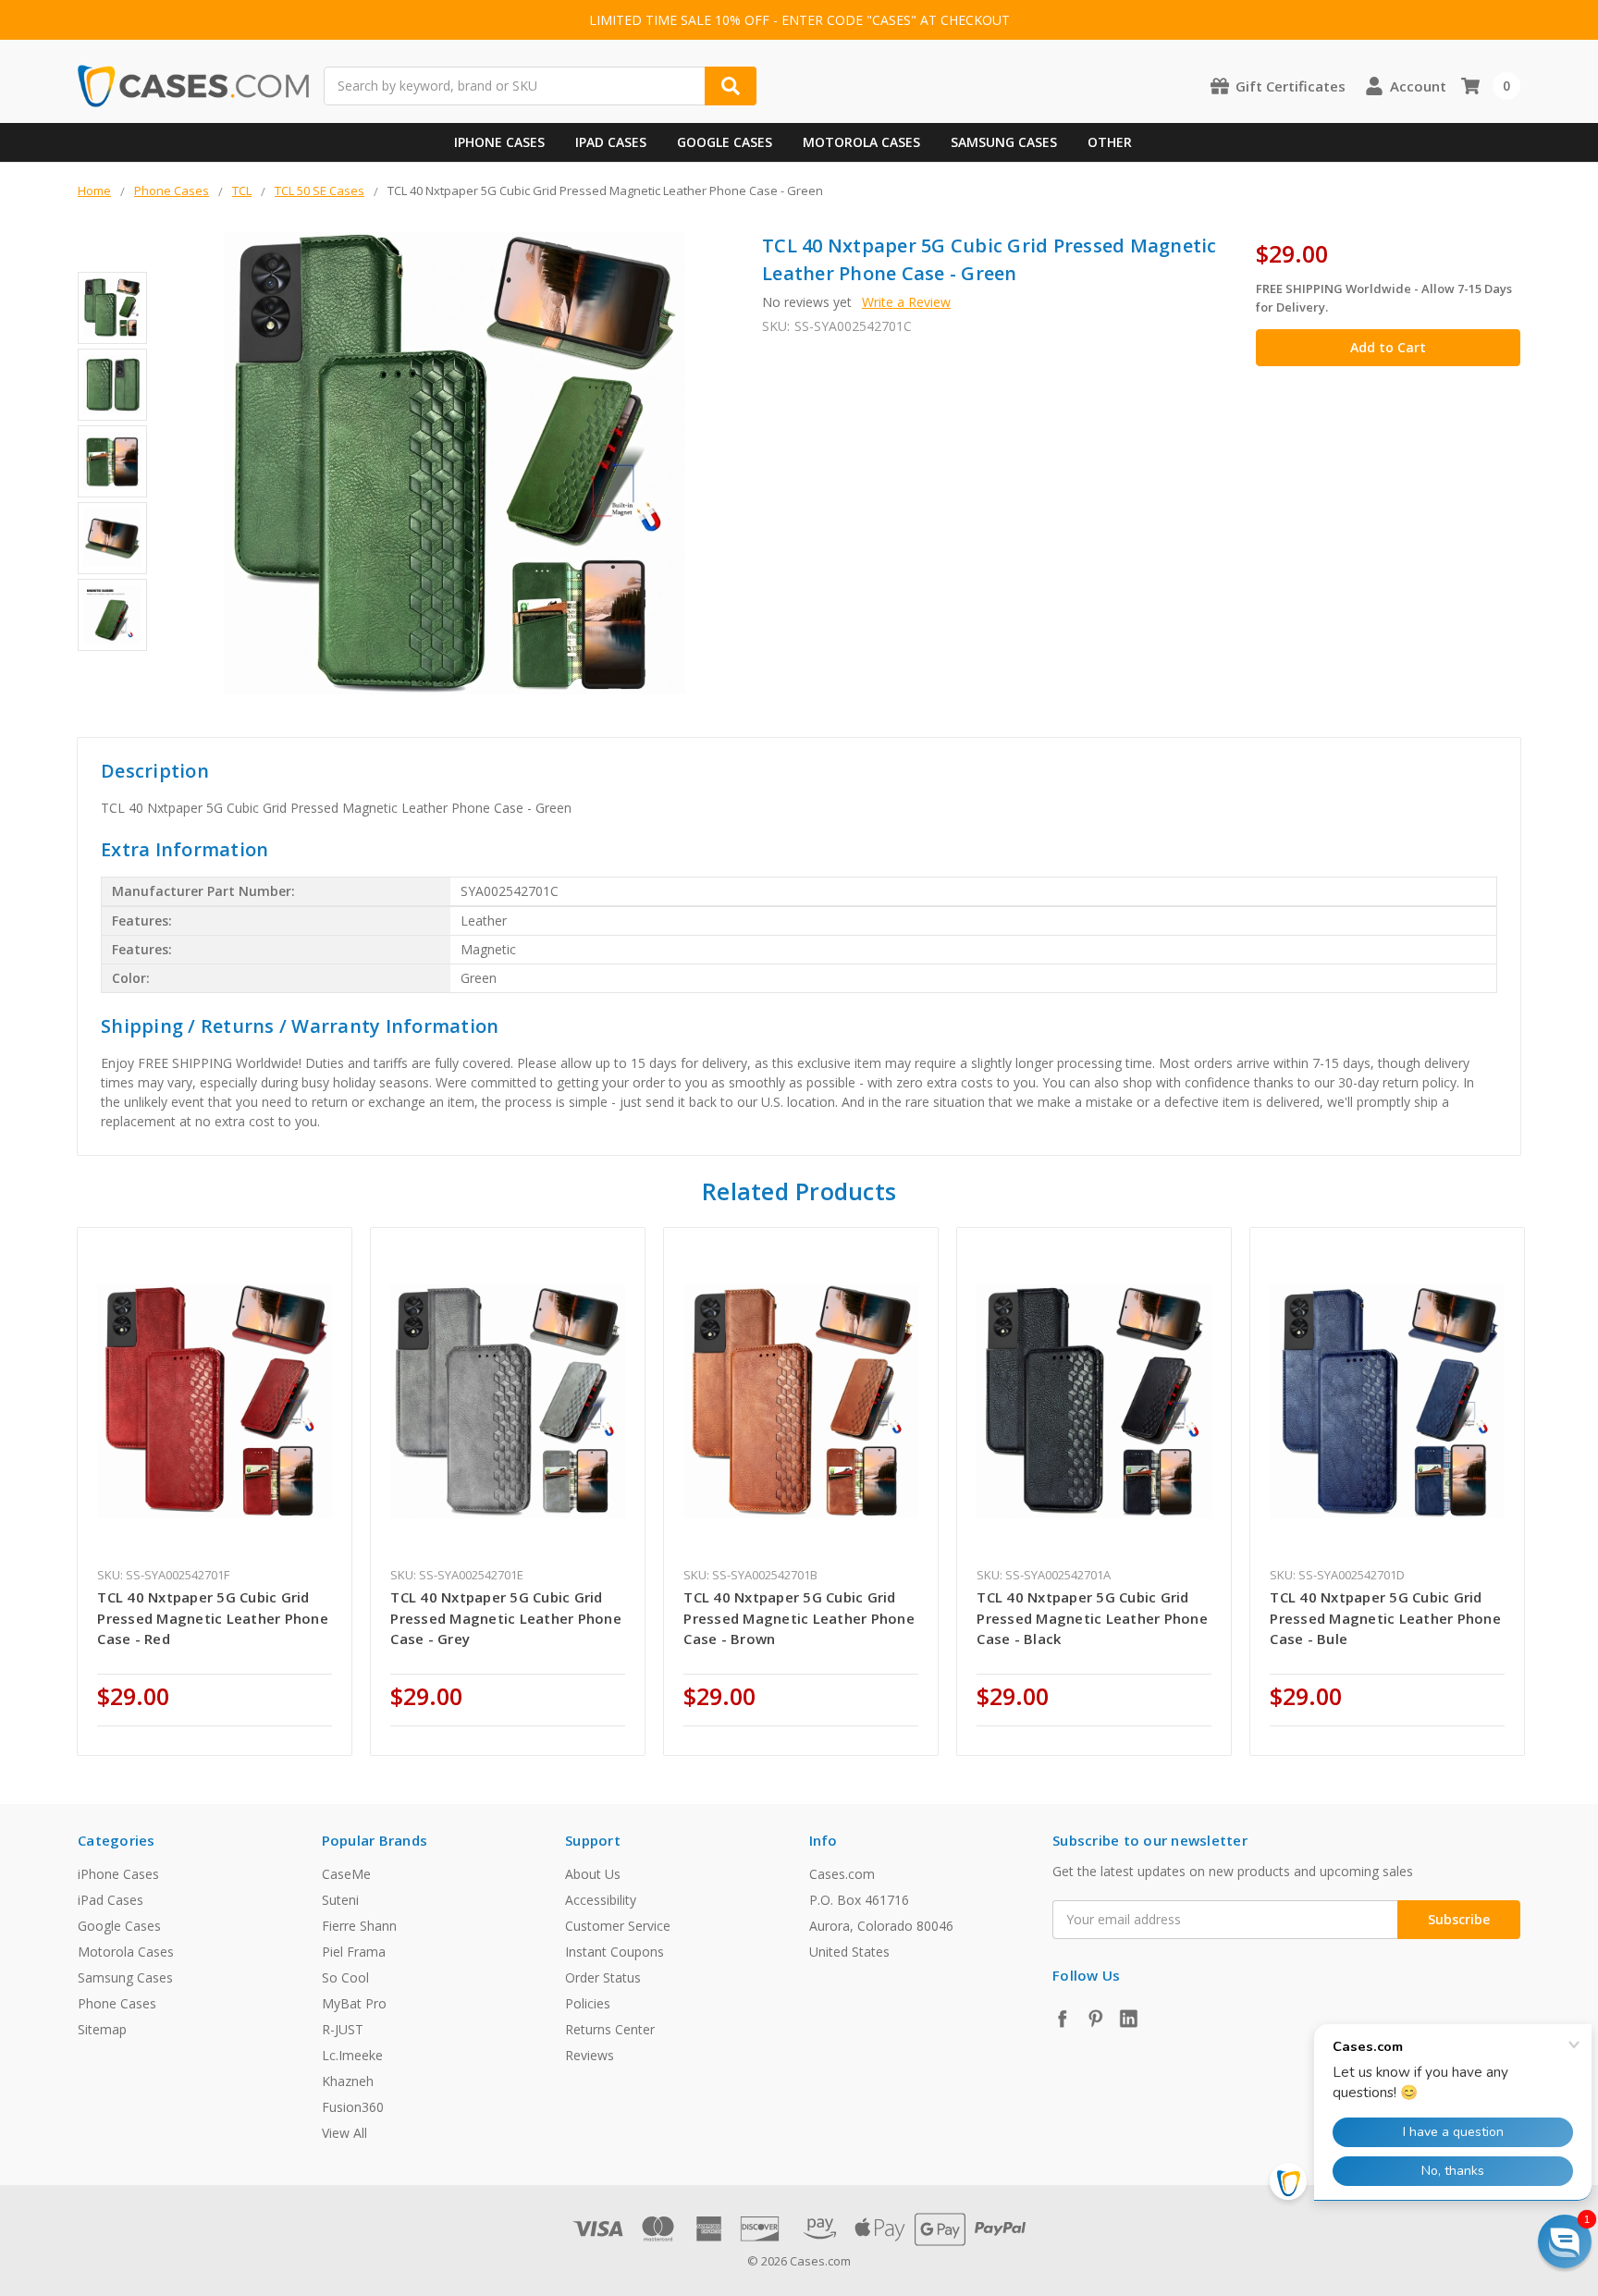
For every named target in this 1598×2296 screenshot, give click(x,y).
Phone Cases (117, 2003)
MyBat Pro (354, 2003)
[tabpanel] (215, 1492)
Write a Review (906, 302)
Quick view (215, 1401)
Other (1110, 142)
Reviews (590, 2055)
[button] (1565, 2241)
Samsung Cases (1004, 142)
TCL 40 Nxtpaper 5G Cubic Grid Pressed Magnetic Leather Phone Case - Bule (1385, 1618)
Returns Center (610, 2029)
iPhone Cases (499, 142)
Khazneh (348, 2081)
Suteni (340, 1900)
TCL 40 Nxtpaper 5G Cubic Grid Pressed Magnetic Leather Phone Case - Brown (799, 1618)
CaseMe (346, 1874)
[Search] (731, 86)
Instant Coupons (615, 1952)
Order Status (603, 1977)
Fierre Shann (359, 1926)
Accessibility (601, 1900)
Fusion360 (353, 2107)
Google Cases (725, 142)
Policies (588, 2003)
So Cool (345, 1977)
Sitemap (102, 2029)
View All (344, 2133)
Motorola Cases (861, 142)
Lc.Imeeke (352, 2055)
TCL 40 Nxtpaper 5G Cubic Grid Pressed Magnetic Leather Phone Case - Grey (506, 1618)
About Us (593, 1874)
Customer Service (618, 1926)
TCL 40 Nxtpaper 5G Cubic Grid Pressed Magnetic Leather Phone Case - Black (1092, 1618)
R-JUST (343, 2029)
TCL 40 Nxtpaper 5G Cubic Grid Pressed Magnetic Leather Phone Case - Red (213, 1618)
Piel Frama (354, 1952)
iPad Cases (611, 142)
